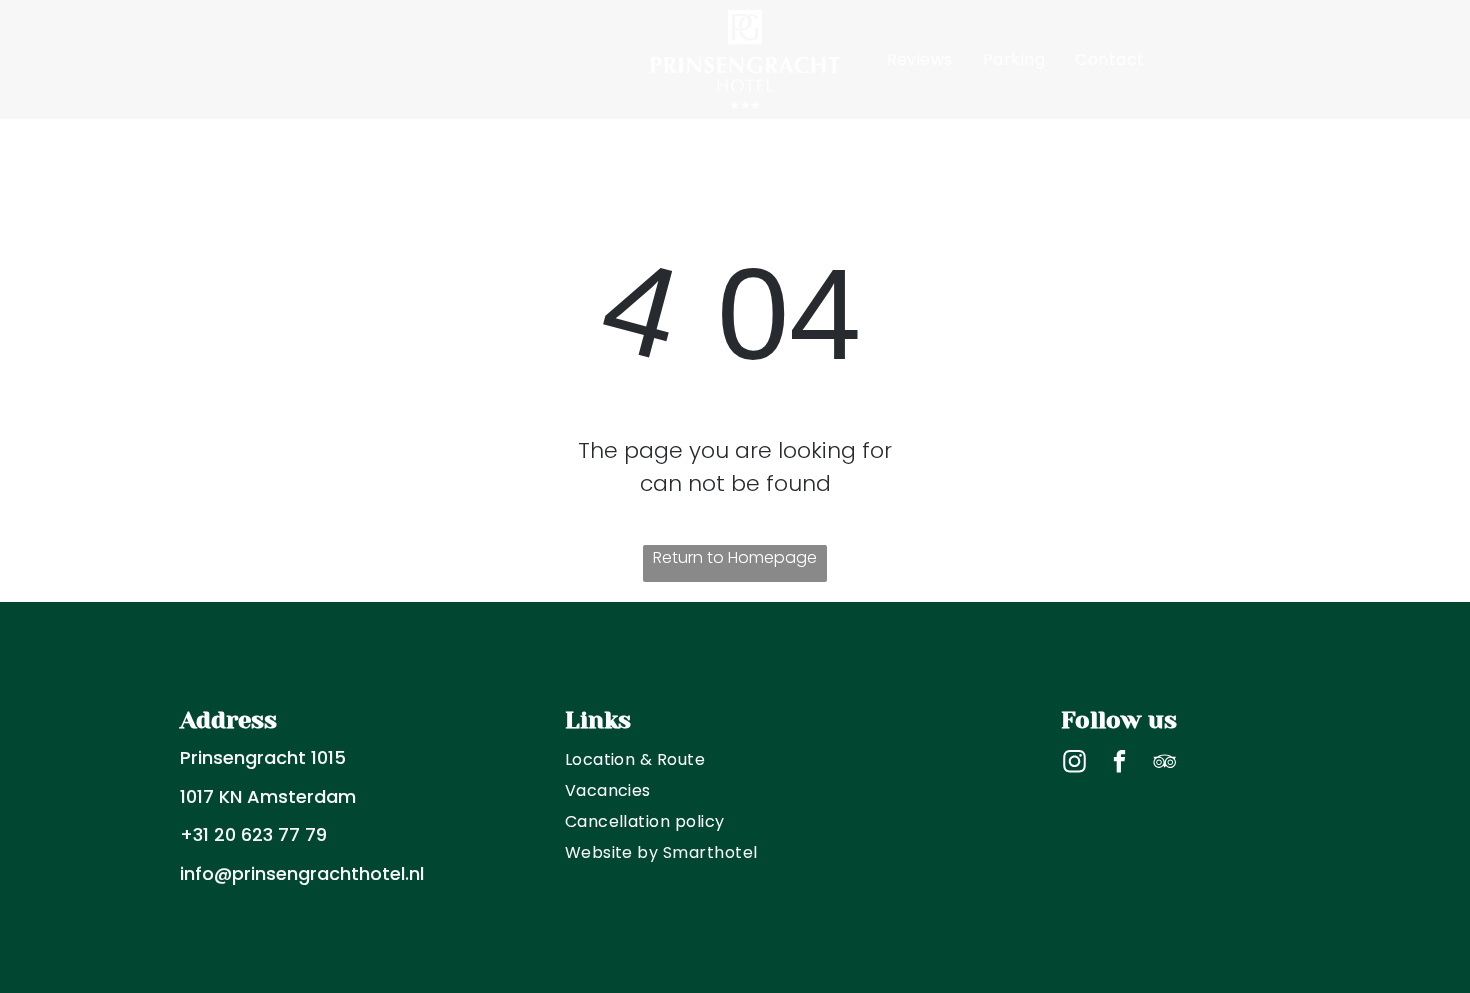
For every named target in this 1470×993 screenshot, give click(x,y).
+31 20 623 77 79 (253, 834)
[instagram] (1074, 764)
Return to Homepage (735, 557)
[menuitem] (391, 59)
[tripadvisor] (1164, 764)
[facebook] (1119, 764)
